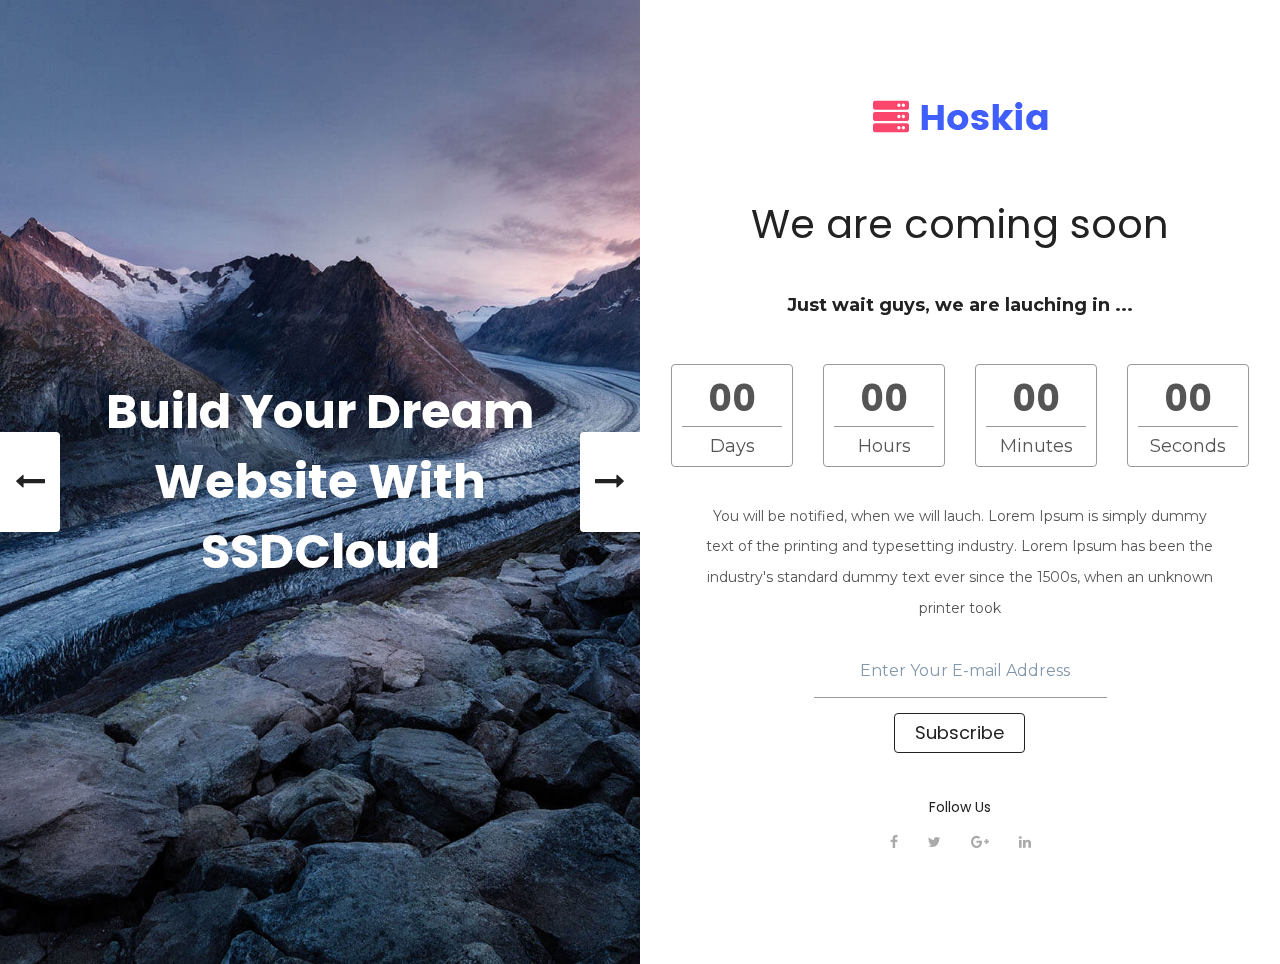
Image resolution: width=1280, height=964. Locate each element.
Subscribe (959, 732)
